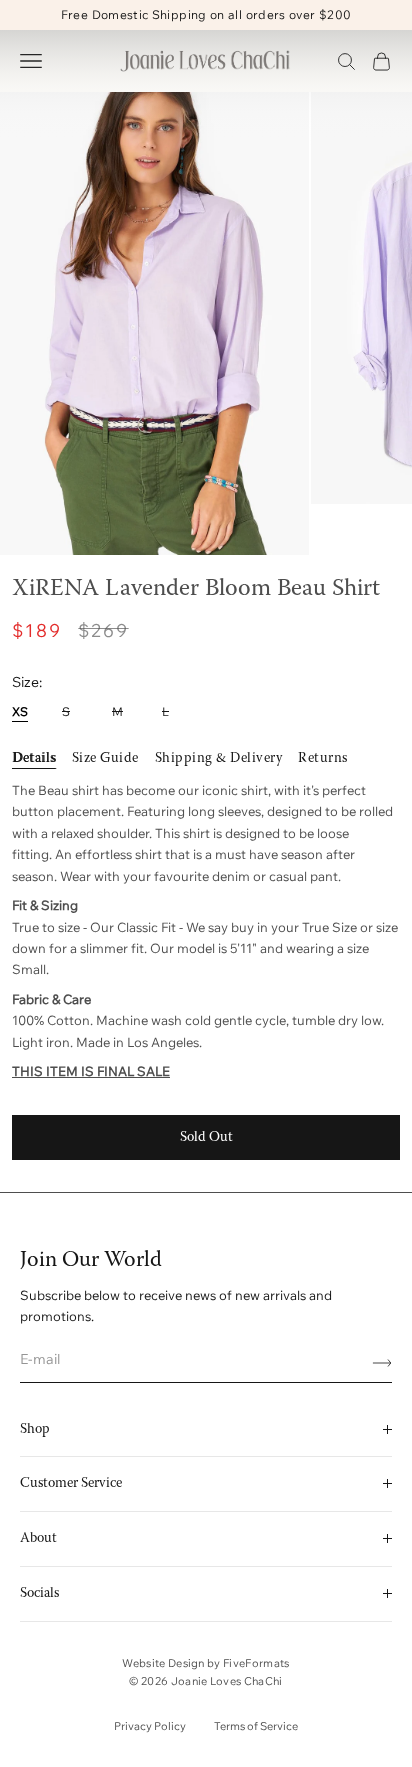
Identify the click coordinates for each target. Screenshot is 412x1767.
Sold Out (206, 1137)
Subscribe (375, 1363)
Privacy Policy (150, 1726)
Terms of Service (256, 1726)
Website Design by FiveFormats (206, 1663)
